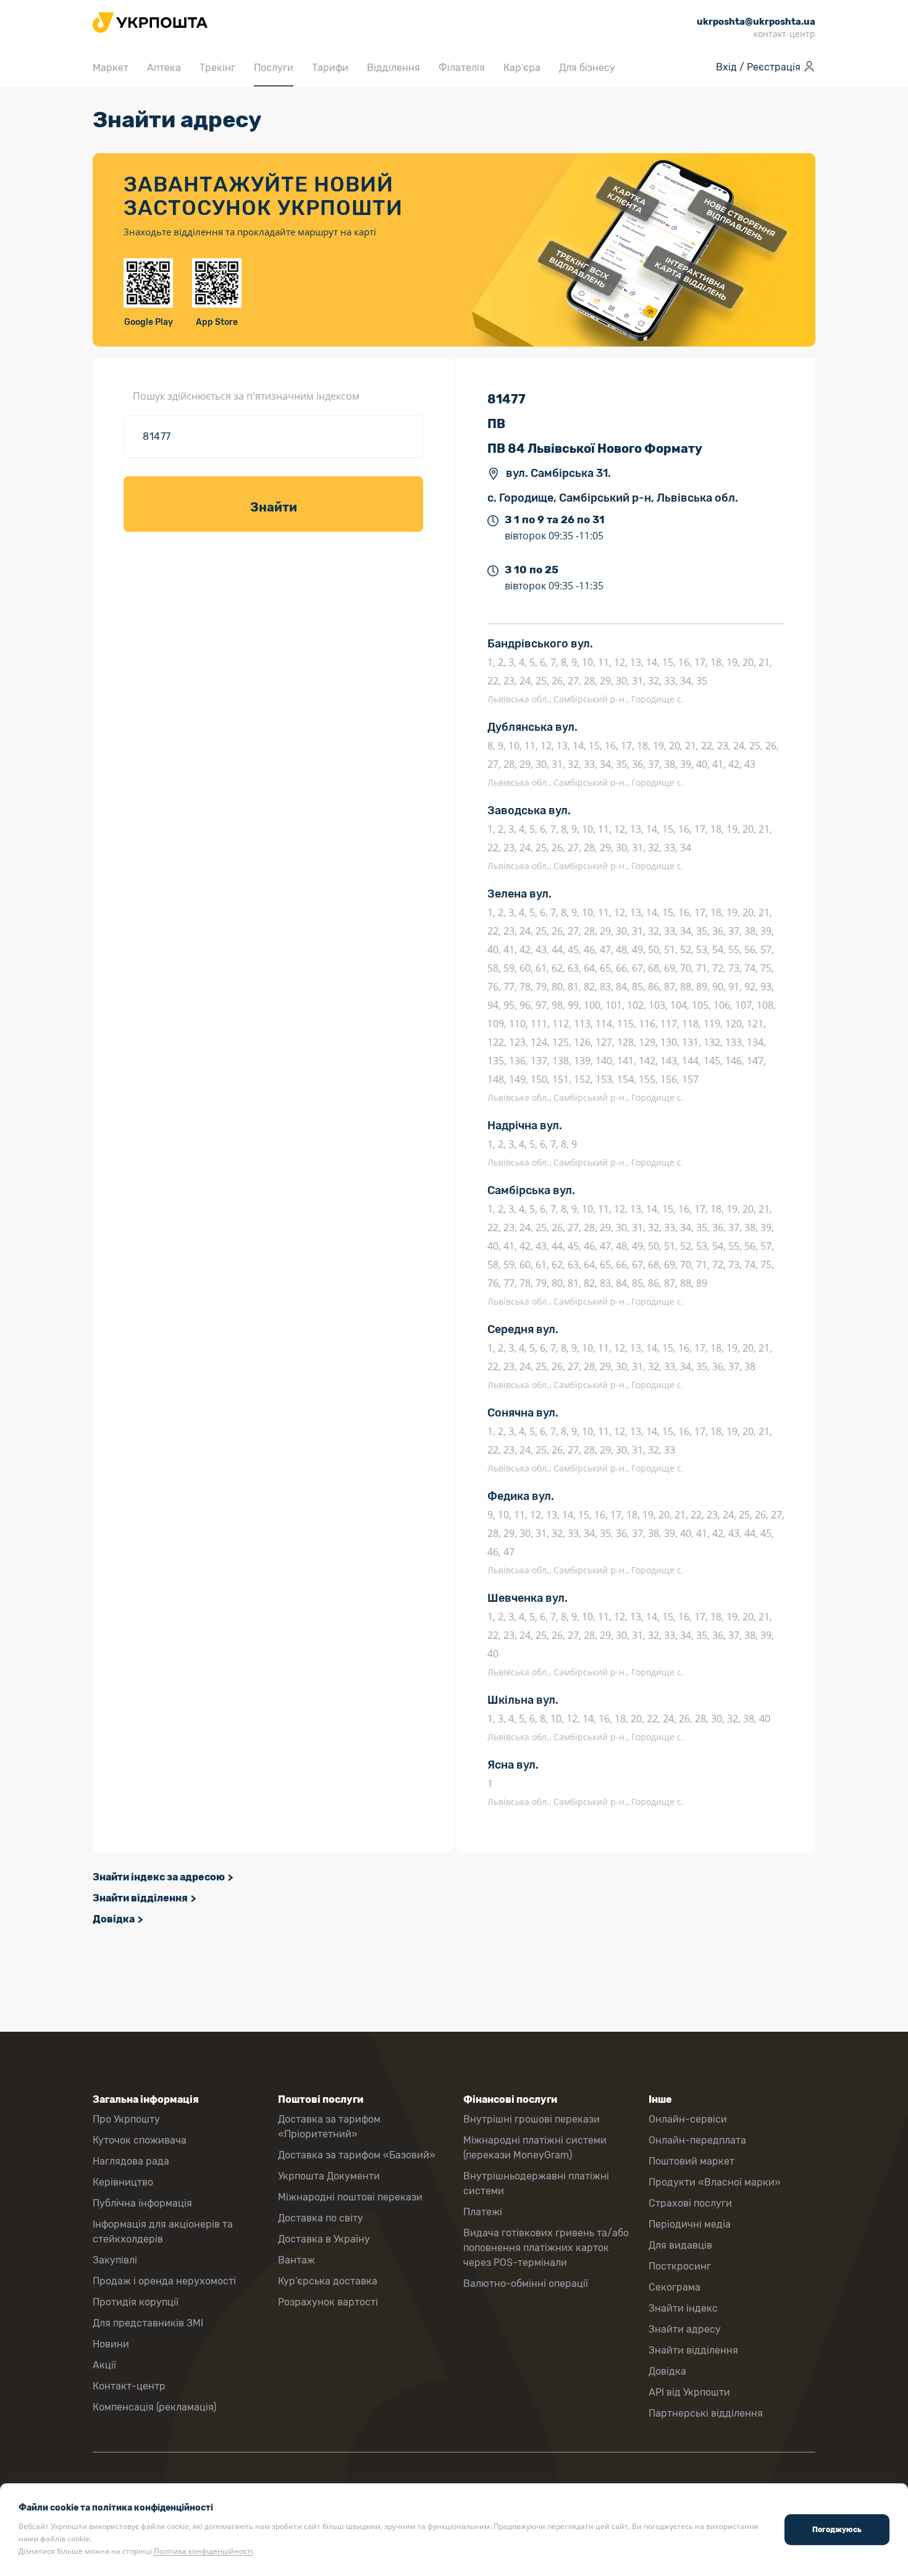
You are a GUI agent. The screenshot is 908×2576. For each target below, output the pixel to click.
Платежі (483, 2212)
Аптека (164, 68)
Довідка (114, 1919)
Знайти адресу (685, 2329)
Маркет (111, 68)
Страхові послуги (690, 2203)
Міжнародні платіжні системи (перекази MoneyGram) (535, 2148)
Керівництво (123, 2182)
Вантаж (296, 2260)
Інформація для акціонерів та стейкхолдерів (163, 2232)
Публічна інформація (142, 2203)
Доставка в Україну (324, 2239)
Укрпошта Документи (329, 2176)
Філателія (462, 68)
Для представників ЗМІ (148, 2323)
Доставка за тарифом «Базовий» (357, 2155)
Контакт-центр (129, 2386)
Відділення (393, 68)
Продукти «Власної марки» (715, 2182)
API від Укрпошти (689, 2392)
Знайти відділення (140, 1898)
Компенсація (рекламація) (154, 2407)
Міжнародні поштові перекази (350, 2197)
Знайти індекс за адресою (159, 1877)
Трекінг (217, 68)
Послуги (274, 68)
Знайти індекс (683, 2308)
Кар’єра (522, 68)
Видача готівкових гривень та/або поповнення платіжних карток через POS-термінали (546, 2248)
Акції (104, 2365)
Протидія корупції (136, 2302)
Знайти (274, 507)
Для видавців (680, 2245)
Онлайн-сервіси (688, 2119)
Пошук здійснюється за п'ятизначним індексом (246, 396)
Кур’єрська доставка (328, 2281)
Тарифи (330, 68)
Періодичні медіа (690, 2224)
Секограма (675, 2287)
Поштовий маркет (692, 2161)
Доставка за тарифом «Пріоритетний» (329, 2127)
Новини (111, 2344)
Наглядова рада (131, 2161)
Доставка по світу (321, 2218)
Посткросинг (680, 2266)
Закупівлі (115, 2260)
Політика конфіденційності (203, 2551)
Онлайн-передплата (697, 2140)
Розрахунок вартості (328, 2302)
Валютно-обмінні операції (526, 2283)
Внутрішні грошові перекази (532, 2119)
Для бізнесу (587, 68)
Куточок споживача (140, 2140)
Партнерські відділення (706, 2413)
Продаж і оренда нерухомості (164, 2281)
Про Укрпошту (126, 2119)
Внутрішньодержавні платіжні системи (536, 2183)
